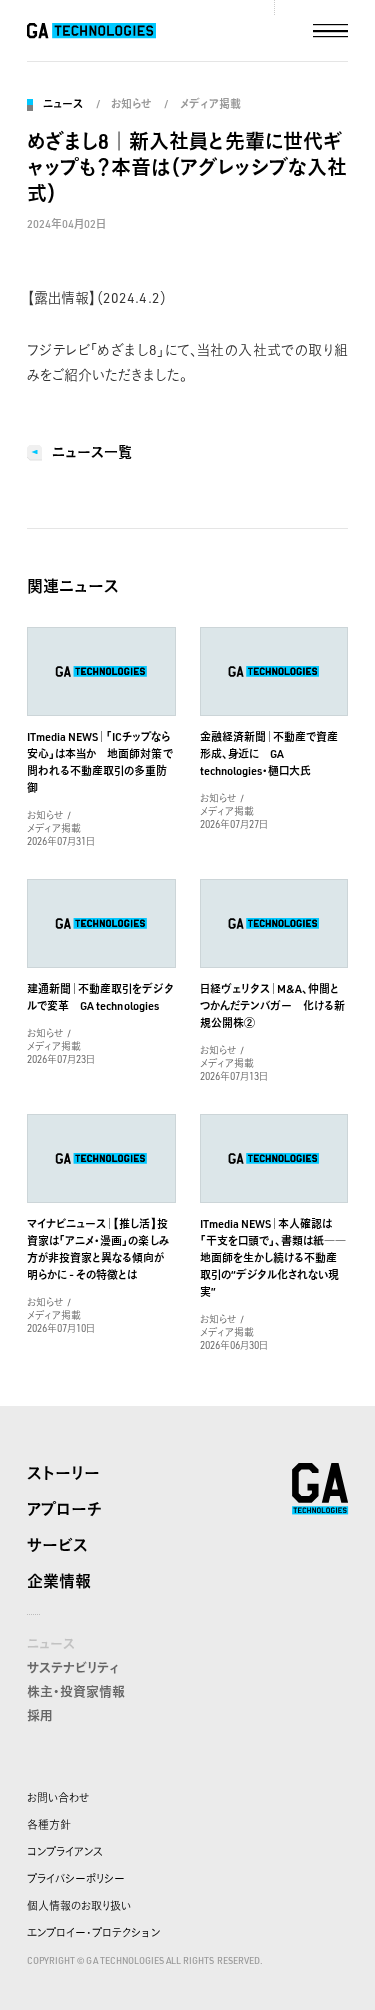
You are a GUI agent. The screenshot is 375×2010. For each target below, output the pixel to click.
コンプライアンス (65, 1852)
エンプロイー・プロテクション (93, 1933)
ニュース (63, 104)
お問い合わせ (58, 1798)
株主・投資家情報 (76, 1691)
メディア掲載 (210, 104)
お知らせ (131, 104)
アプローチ (64, 1509)
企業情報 (59, 1581)
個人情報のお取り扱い (79, 1906)
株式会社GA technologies (320, 1489)
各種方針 (49, 1825)
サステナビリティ (73, 1667)
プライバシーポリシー (76, 1879)
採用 (40, 1715)
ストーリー (63, 1473)
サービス (57, 1545)
